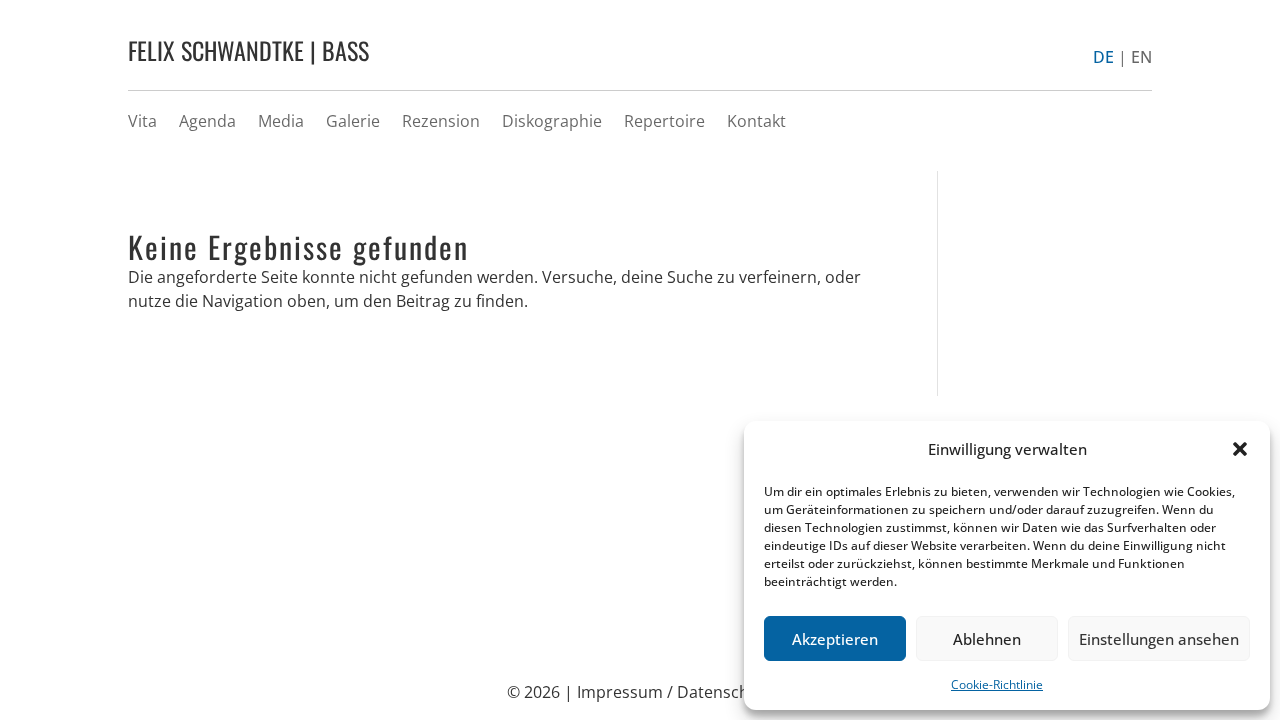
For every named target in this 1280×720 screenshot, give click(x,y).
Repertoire (664, 121)
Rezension (441, 121)
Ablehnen (987, 639)
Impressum (620, 692)
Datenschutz (725, 692)
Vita (142, 121)
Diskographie (552, 121)
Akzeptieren (835, 639)
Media (281, 121)
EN (1141, 57)
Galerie (353, 121)
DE (1103, 57)
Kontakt (756, 121)
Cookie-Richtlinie (997, 684)
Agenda (207, 121)
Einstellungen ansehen (1159, 639)
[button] (1240, 449)
